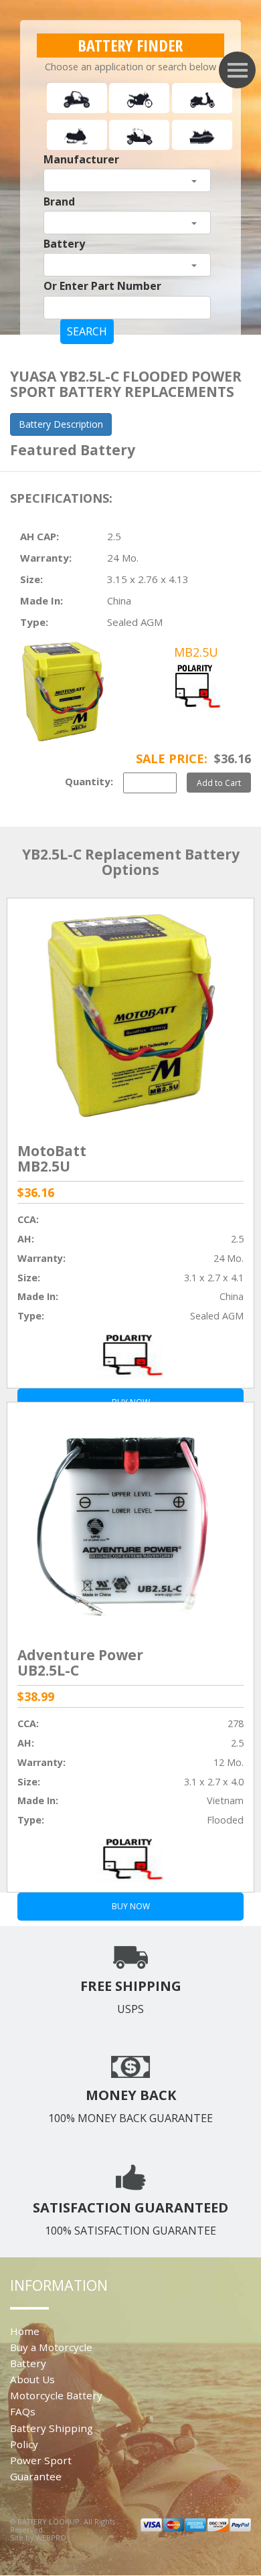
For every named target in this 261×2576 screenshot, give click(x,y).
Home (25, 2331)
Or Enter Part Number (102, 286)
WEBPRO (51, 2538)
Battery (64, 244)
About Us (32, 2379)
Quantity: (89, 781)
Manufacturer (81, 159)
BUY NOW (131, 1906)
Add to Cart (219, 783)
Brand (59, 202)
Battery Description (61, 424)
